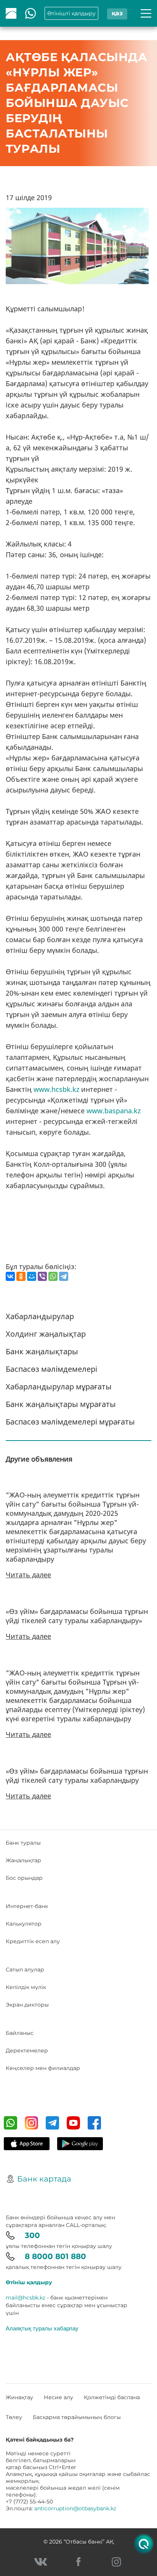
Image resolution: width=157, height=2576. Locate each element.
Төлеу (14, 2417)
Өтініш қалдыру (29, 2282)
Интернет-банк (27, 1906)
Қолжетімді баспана (112, 2397)
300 (32, 2235)
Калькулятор (24, 1924)
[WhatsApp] (53, 1276)
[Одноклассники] (21, 1276)
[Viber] (42, 1276)
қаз (117, 13)
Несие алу (58, 2397)
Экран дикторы (27, 2005)
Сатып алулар (25, 1970)
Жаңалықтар (23, 1860)
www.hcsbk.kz (56, 1089)
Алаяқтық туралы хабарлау (42, 2328)
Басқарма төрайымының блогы (77, 2417)
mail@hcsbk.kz (26, 2298)
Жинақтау (19, 2397)
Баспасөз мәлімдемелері (51, 1369)
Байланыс (20, 2033)
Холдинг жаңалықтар (46, 1334)
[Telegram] (64, 1276)
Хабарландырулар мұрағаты (59, 1387)
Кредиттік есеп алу (33, 1941)
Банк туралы (23, 1843)
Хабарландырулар (40, 1316)
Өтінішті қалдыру (71, 13)
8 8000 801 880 (55, 2256)
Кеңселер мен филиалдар (43, 2068)
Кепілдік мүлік (26, 1987)
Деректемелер (27, 2050)
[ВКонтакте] (10, 1276)
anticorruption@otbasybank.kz (75, 2508)
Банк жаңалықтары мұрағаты (61, 1404)
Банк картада (44, 2179)
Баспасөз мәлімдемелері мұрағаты (70, 1422)
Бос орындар (24, 1878)
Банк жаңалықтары (42, 1351)
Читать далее (28, 1575)
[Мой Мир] (32, 1276)
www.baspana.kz (114, 1111)
